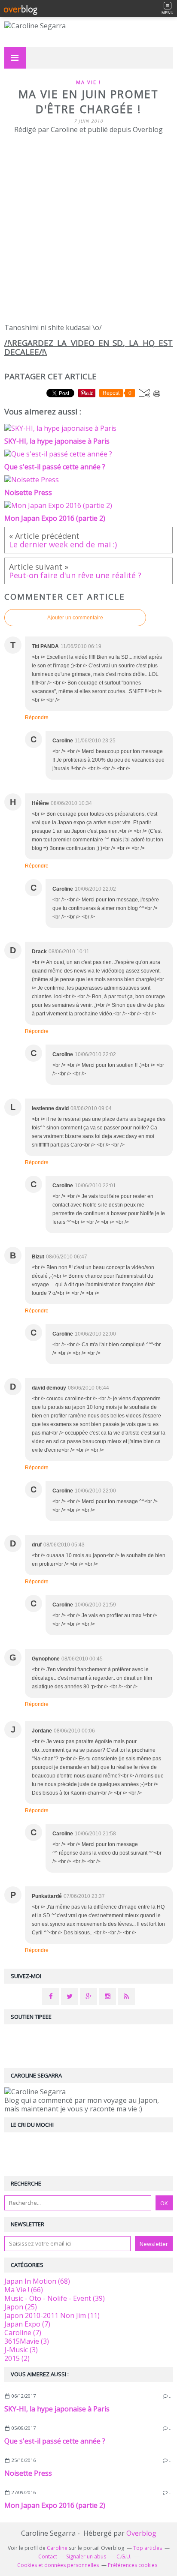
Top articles (148, 2548)
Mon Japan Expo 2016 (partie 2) (55, 2505)
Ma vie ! (88, 82)
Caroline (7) (23, 2333)
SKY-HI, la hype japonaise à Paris (57, 2409)
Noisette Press (28, 2473)
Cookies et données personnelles (58, 2565)
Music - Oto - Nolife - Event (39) (55, 2298)
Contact (48, 2556)
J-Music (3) (21, 2350)
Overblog (141, 2533)
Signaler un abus (87, 2556)
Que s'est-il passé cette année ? (55, 2441)
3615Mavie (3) (27, 2341)
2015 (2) (17, 2358)
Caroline (57, 2548)
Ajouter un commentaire (75, 618)
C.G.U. (124, 2556)
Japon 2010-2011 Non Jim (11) (52, 2315)
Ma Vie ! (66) (24, 2290)
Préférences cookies (133, 2565)
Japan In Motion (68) (37, 2281)
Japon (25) (21, 2307)
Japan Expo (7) (27, 2324)
